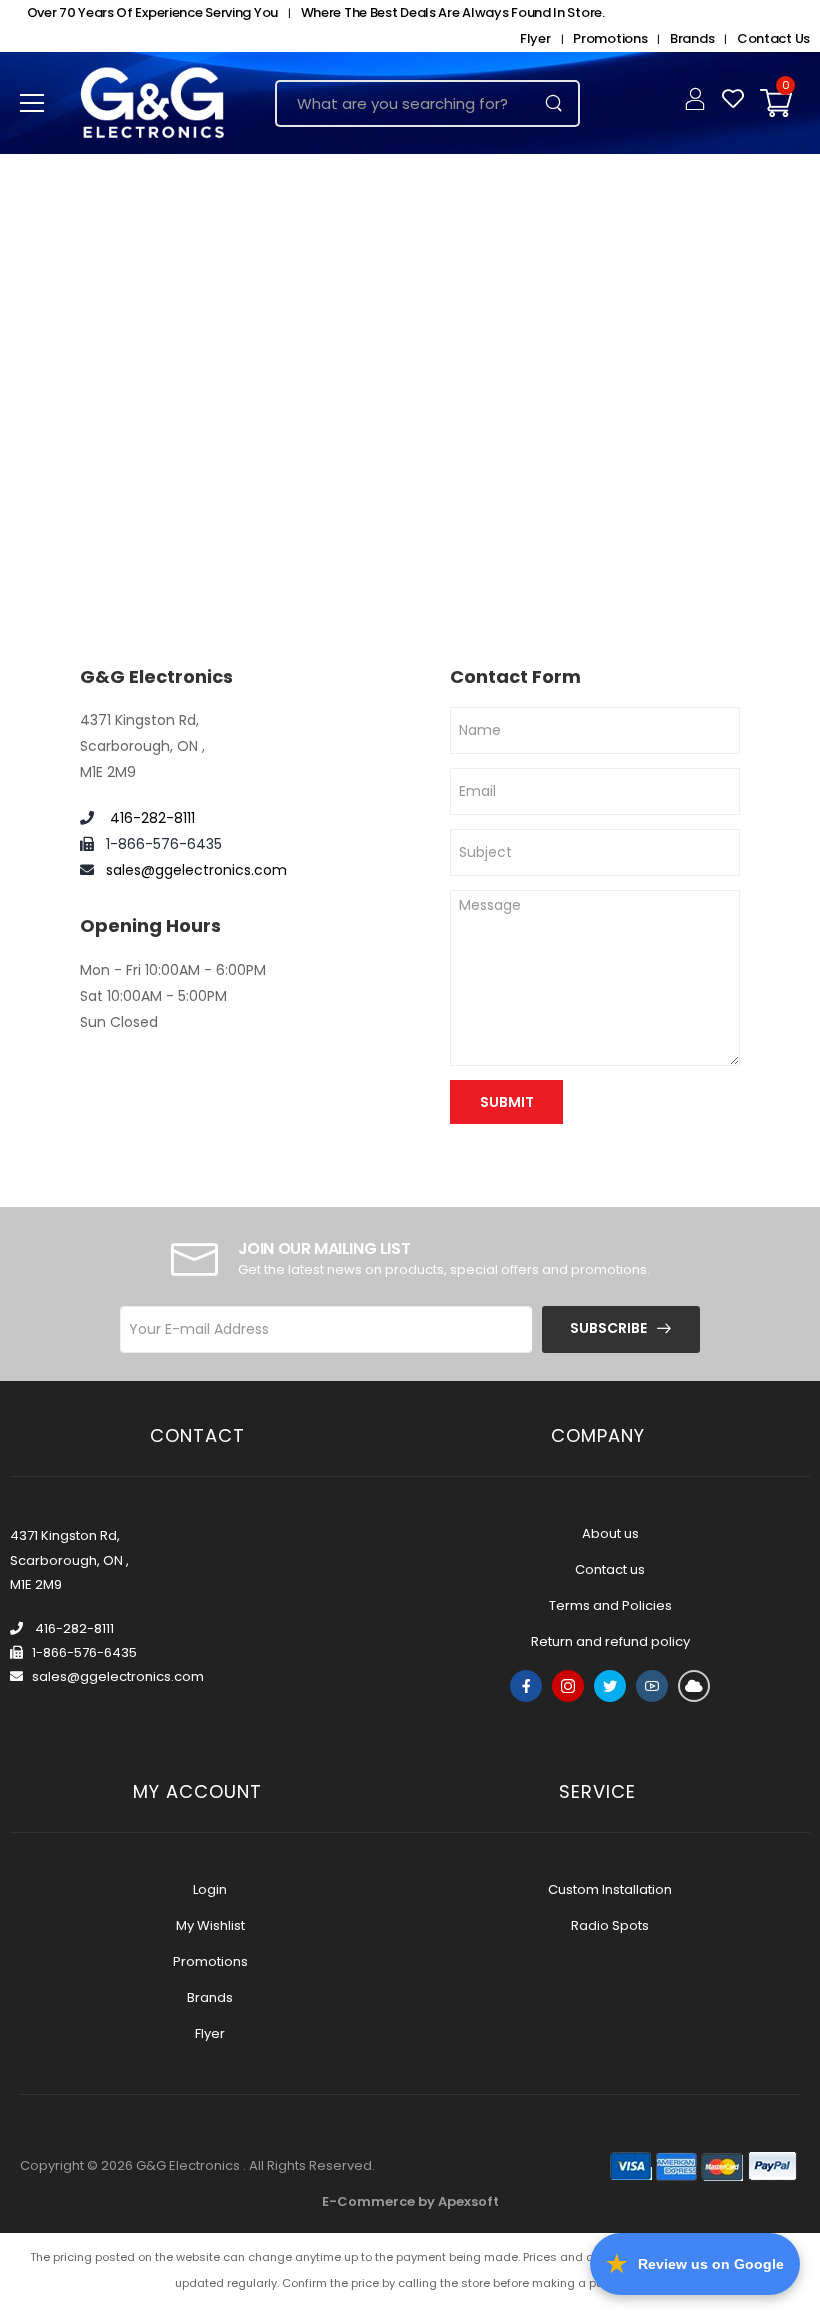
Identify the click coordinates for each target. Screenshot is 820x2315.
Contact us (610, 1569)
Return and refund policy (610, 1641)
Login (210, 1889)
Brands (692, 38)
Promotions (610, 38)
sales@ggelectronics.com (196, 870)
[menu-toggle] (32, 103)
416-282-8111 (150, 818)
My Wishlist (210, 1925)
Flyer (535, 38)
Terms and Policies (610, 1605)
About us (610, 1533)
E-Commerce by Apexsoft (410, 2201)
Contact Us (773, 38)
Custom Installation (610, 1889)
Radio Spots (610, 1925)
